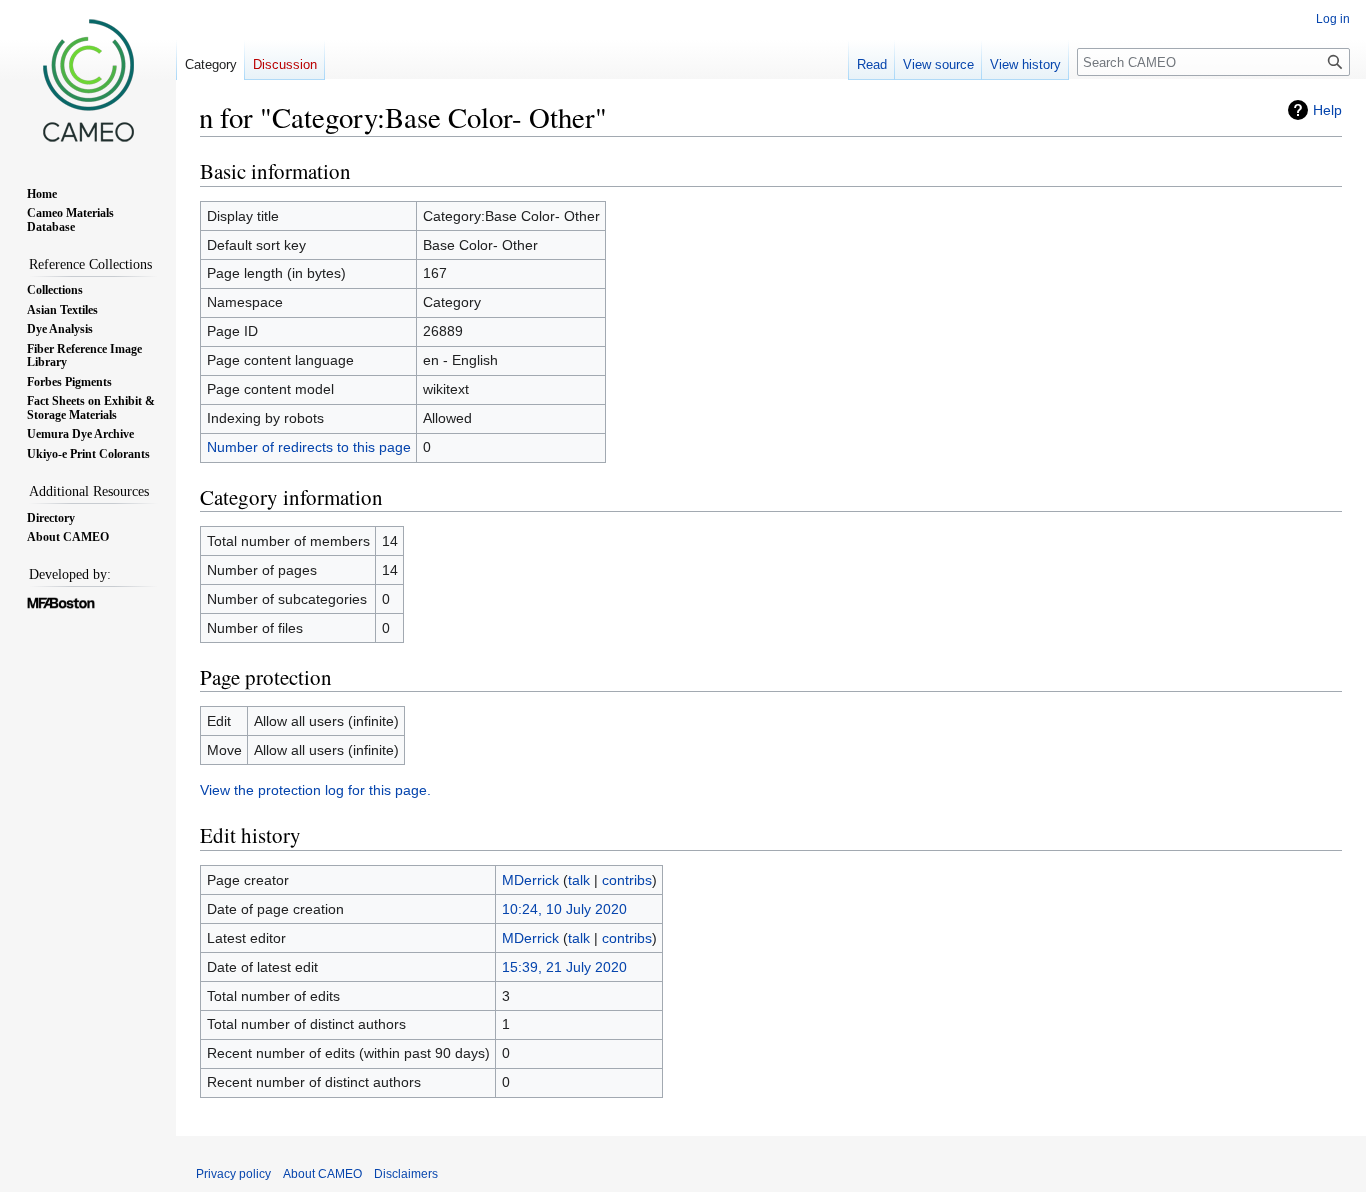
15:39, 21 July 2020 (564, 967)
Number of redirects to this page (309, 447)
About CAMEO (322, 1174)
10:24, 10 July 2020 (564, 909)
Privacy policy (233, 1174)
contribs (627, 880)
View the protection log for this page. (315, 790)
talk (579, 880)
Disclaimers (406, 1174)
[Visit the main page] (88, 80)
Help (1327, 110)
